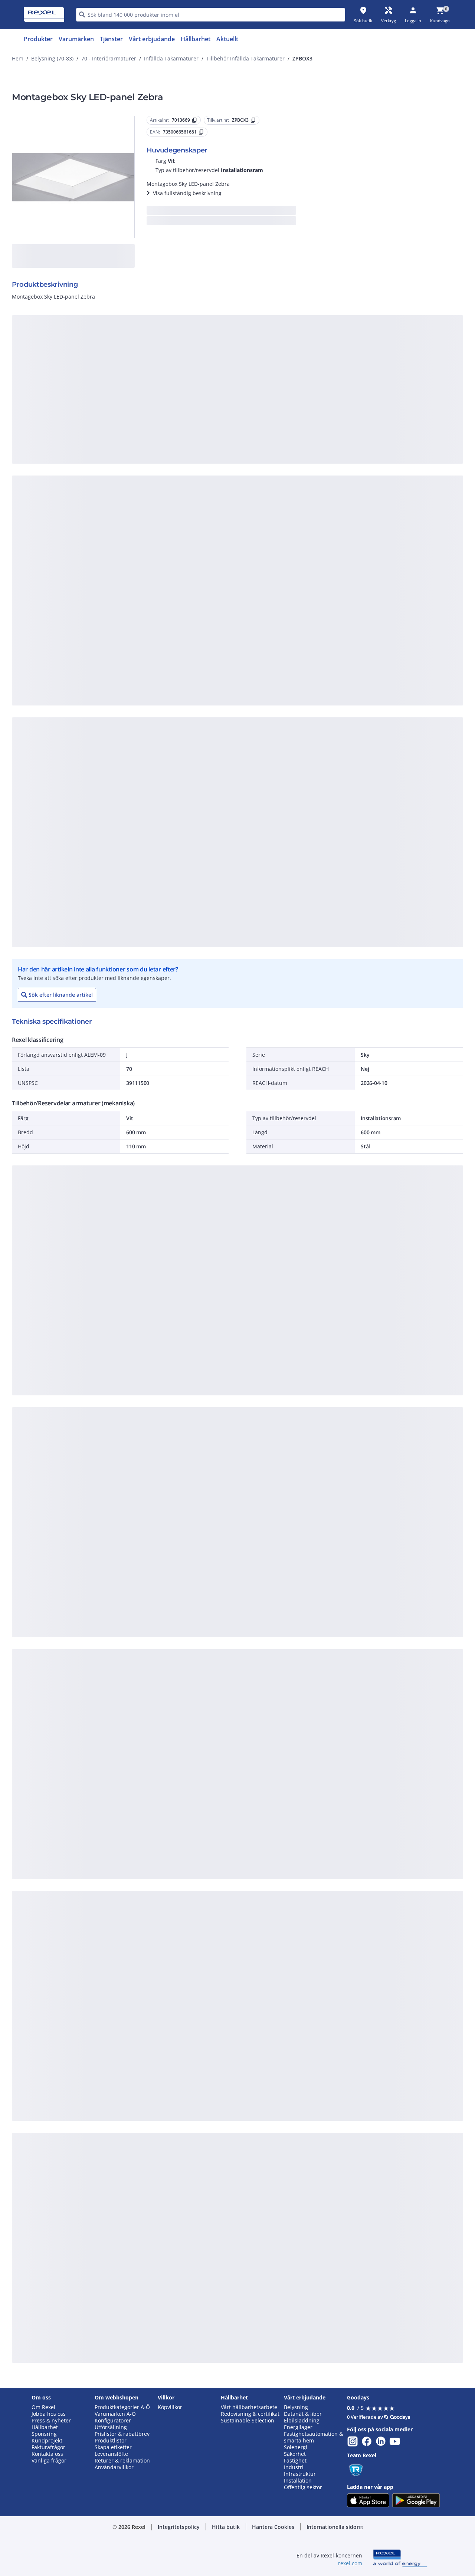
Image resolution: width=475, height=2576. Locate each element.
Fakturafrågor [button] (48, 2447)
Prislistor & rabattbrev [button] (122, 2434)
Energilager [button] (298, 2427)
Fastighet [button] (295, 2461)
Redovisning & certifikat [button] (250, 2414)
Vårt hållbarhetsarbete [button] (249, 2407)
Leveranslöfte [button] (111, 2454)
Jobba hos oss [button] (49, 2414)
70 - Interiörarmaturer (109, 58)
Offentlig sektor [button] (303, 2487)
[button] (179, 2527)
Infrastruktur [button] (300, 2474)
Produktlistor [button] (111, 2441)
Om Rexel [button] (43, 2407)
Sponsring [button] (44, 2434)
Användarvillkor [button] (114, 2467)
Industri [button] (294, 2467)
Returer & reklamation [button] (122, 2461)
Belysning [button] (296, 2407)
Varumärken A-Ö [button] (115, 2414)
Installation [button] (298, 2481)
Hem (18, 58)
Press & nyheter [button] (51, 2421)
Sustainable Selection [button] (248, 2421)
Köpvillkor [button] (170, 2407)
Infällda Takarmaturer (171, 58)
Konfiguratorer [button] (113, 2421)
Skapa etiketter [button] (113, 2447)
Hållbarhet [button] (45, 2427)
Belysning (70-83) (52, 58)
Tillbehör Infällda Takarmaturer (245, 58)
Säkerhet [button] (295, 2454)
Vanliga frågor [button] (49, 2461)
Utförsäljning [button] (111, 2427)
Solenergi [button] (296, 2447)
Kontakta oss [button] (47, 2454)
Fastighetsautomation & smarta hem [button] (313, 2437)
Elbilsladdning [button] (302, 2421)
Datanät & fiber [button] (303, 2414)
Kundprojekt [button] (47, 2441)
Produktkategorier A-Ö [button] (122, 2407)
